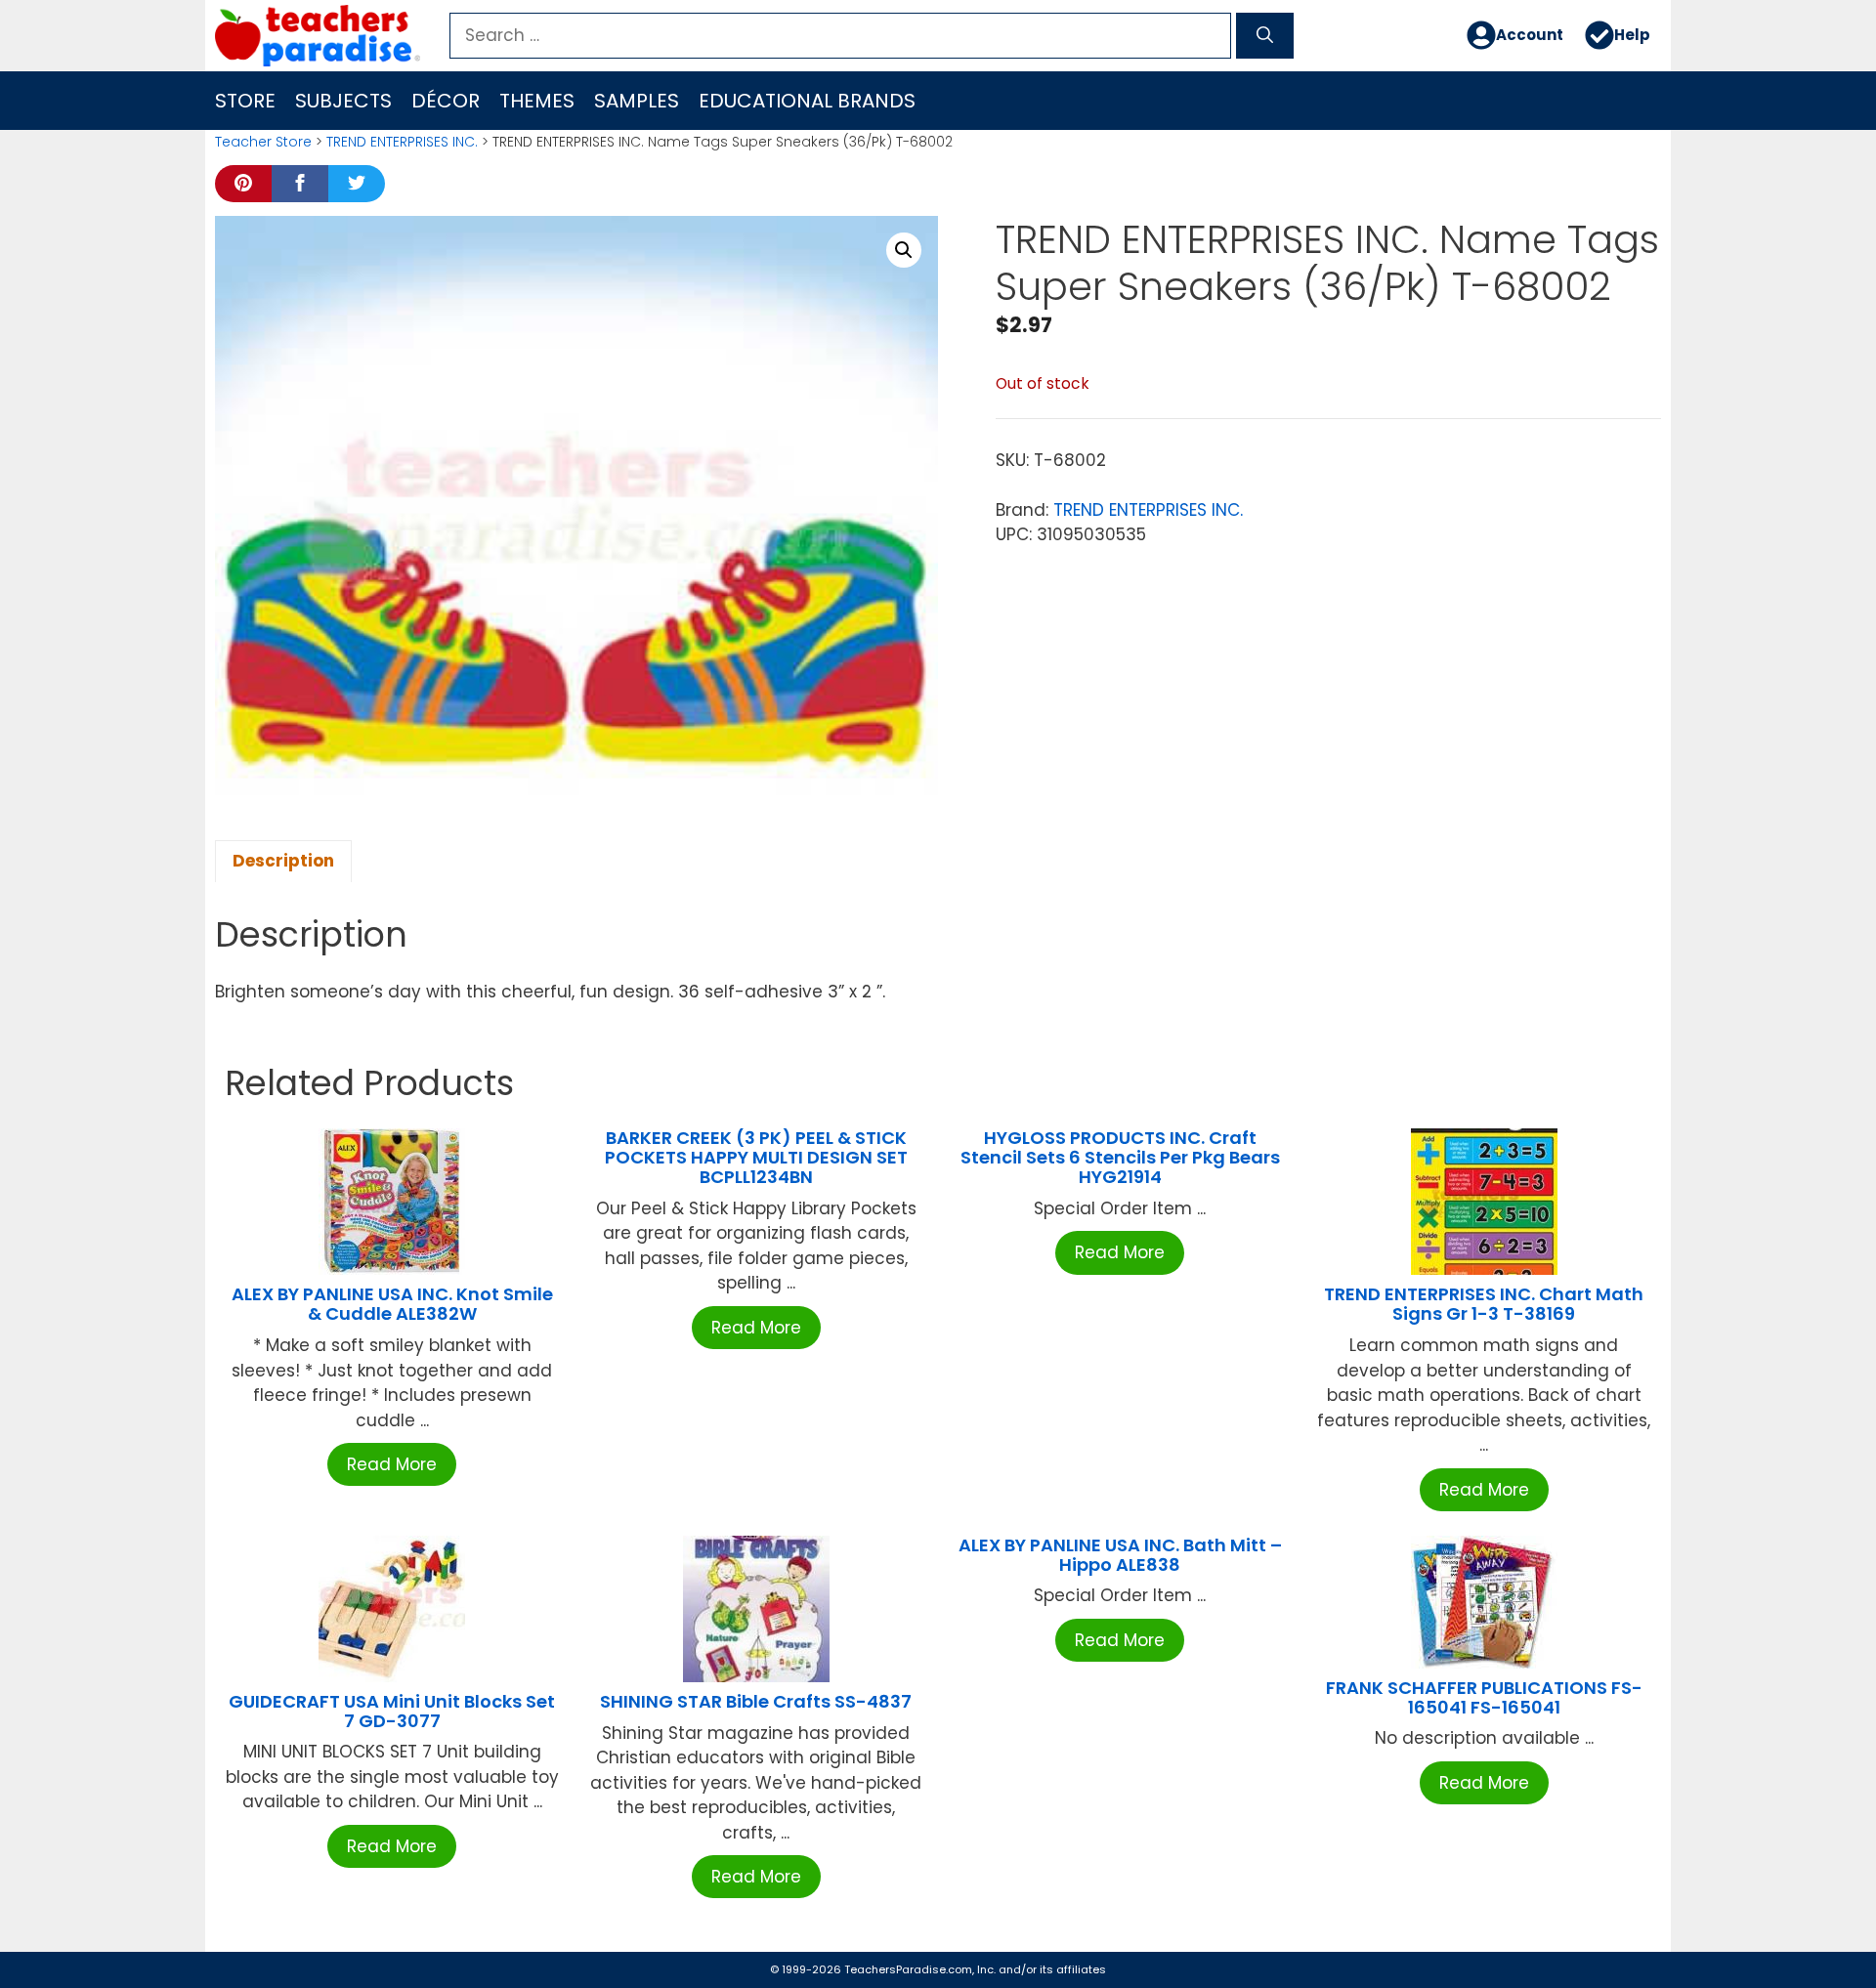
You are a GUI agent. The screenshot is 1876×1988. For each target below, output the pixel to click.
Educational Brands (807, 101)
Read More (392, 1464)
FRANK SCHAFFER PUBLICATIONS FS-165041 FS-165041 (1484, 1697)
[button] (904, 250)
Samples (637, 101)
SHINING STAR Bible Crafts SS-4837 (756, 1701)
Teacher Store (263, 142)
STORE (245, 101)
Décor (446, 101)
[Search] (1265, 36)
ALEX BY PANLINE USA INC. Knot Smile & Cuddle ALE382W (392, 1304)
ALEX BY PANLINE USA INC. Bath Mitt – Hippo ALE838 (1120, 1555)
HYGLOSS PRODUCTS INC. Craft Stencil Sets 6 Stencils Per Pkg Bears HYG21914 (1120, 1157)
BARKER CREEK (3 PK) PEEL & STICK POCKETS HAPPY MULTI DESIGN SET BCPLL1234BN (756, 1157)
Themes (537, 101)
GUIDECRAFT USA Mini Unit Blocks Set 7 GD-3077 (392, 1711)
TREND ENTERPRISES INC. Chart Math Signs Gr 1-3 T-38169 (1484, 1304)
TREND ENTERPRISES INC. (402, 142)
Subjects (343, 101)
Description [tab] (283, 861)
